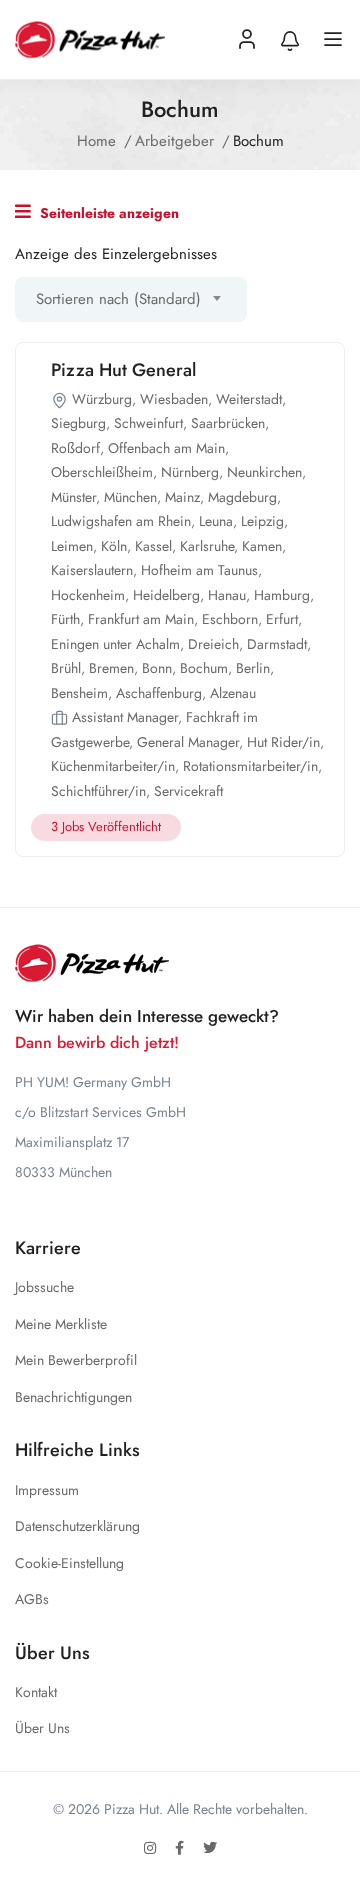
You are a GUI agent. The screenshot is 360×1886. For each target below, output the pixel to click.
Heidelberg (166, 595)
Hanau (227, 595)
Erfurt (282, 619)
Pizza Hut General (123, 370)
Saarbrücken (228, 423)
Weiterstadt (249, 399)
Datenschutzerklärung (77, 1526)
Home (96, 141)
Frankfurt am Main (141, 619)
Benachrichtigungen (73, 1397)
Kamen (262, 546)
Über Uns (42, 1728)
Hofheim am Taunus (199, 570)
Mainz (182, 497)
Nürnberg (190, 472)
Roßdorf (75, 448)
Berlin (253, 668)
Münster (73, 497)
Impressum (47, 1490)
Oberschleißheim (102, 472)
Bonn (157, 668)
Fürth (65, 619)
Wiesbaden (174, 399)
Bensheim (79, 693)
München (130, 497)
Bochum (204, 668)
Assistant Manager (125, 717)
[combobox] (131, 299)
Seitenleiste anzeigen (107, 213)
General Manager (188, 742)
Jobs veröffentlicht (106, 826)
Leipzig (262, 521)
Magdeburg (242, 497)
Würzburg (102, 399)
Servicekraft (188, 791)
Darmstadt (277, 644)
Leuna (216, 521)
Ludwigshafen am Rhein (121, 521)
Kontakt (36, 1692)
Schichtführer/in (98, 791)
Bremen (111, 668)
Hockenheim (88, 595)
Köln (114, 546)
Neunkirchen (264, 472)
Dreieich (213, 644)
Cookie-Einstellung (69, 1563)
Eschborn (230, 619)
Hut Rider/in (283, 742)
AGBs (32, 1599)
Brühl (66, 668)
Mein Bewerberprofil (76, 1360)
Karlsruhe (207, 546)
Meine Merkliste (61, 1324)
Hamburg (282, 595)
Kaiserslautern (92, 570)
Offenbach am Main (166, 448)
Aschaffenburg (159, 693)
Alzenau (233, 693)
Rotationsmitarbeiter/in (250, 766)
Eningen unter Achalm (115, 644)
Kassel (153, 546)
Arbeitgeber (174, 141)
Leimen (72, 546)
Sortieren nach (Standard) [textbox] (118, 299)
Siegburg (78, 423)
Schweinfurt (148, 423)
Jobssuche (44, 1287)
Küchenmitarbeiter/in (113, 766)
